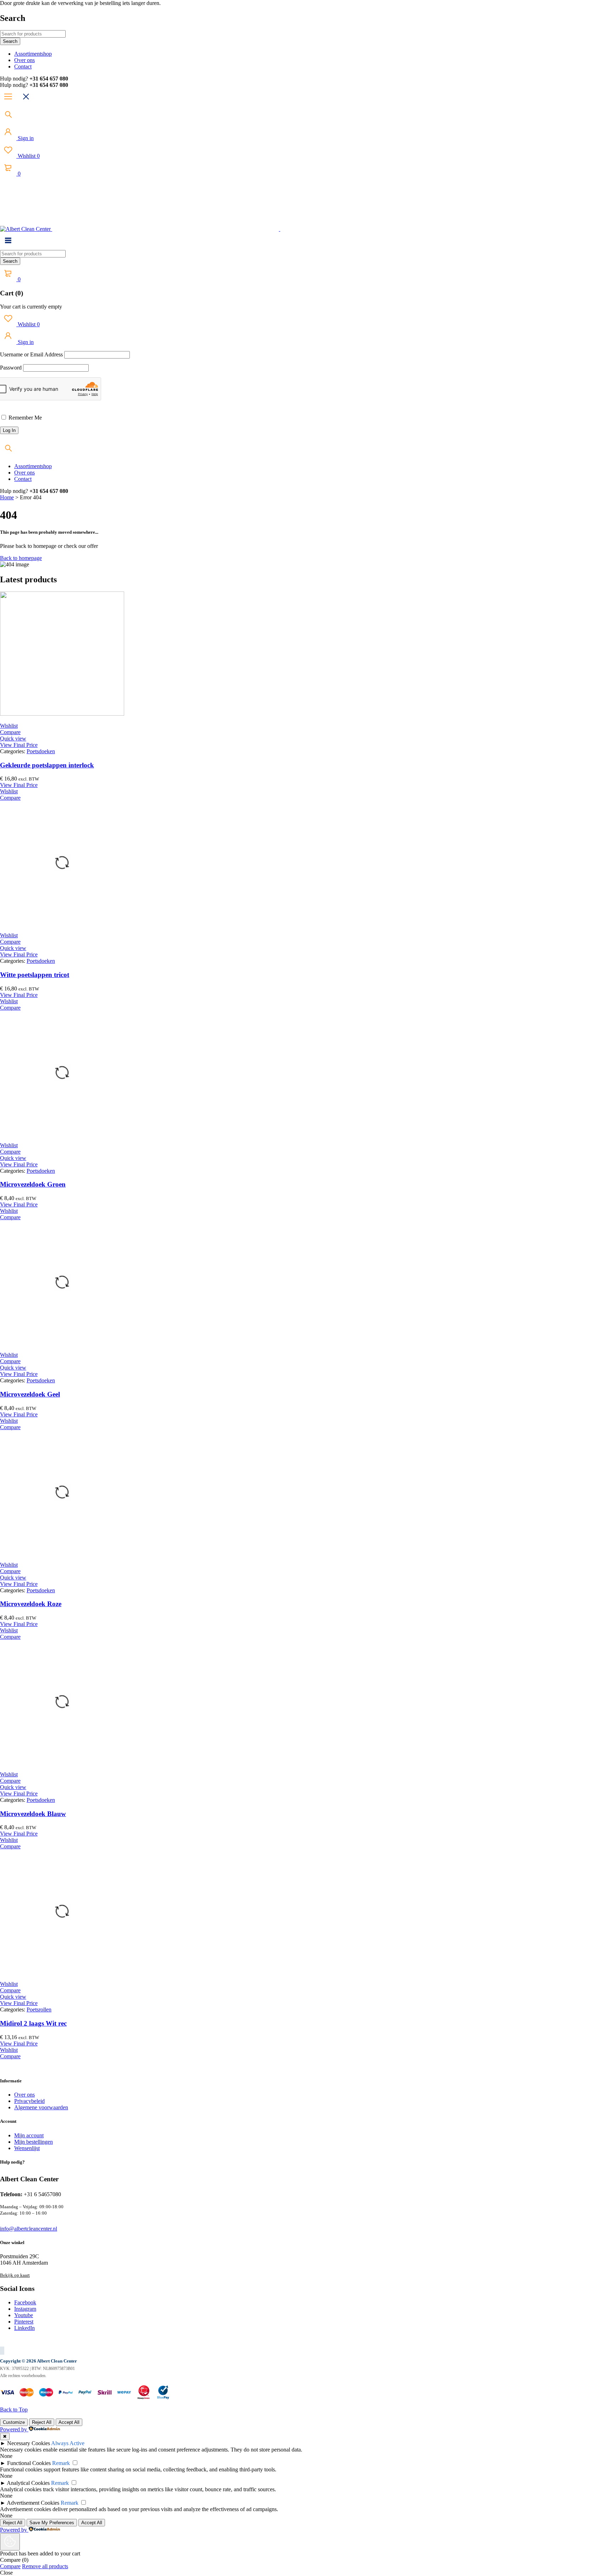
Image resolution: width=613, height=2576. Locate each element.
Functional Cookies (29, 2463)
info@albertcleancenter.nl (29, 2229)
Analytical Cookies (28, 2483)
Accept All (69, 2422)
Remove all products (45, 2566)
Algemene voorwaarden (41, 2107)
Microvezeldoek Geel (30, 1394)
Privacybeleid (29, 2101)
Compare (10, 2566)
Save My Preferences (52, 2523)
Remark (61, 2463)
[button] (19, 745)
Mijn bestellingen (34, 2142)
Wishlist (28, 156)
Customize (14, 2422)
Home (7, 497)
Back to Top (14, 2410)
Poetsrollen (39, 2009)
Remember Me (24, 418)
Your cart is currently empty (31, 307)
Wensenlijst (27, 2148)
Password (11, 368)
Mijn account (29, 2135)
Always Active (68, 2443)
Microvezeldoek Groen (33, 1184)
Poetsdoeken (41, 751)
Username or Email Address (31, 354)
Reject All (42, 2422)
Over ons (24, 2095)
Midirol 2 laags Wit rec (33, 2023)
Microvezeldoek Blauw (33, 1814)
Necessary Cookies (29, 2443)
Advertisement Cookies (33, 2503)
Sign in (25, 138)
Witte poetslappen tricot (35, 975)
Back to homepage (21, 558)
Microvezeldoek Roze (31, 1604)
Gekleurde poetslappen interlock (47, 765)
